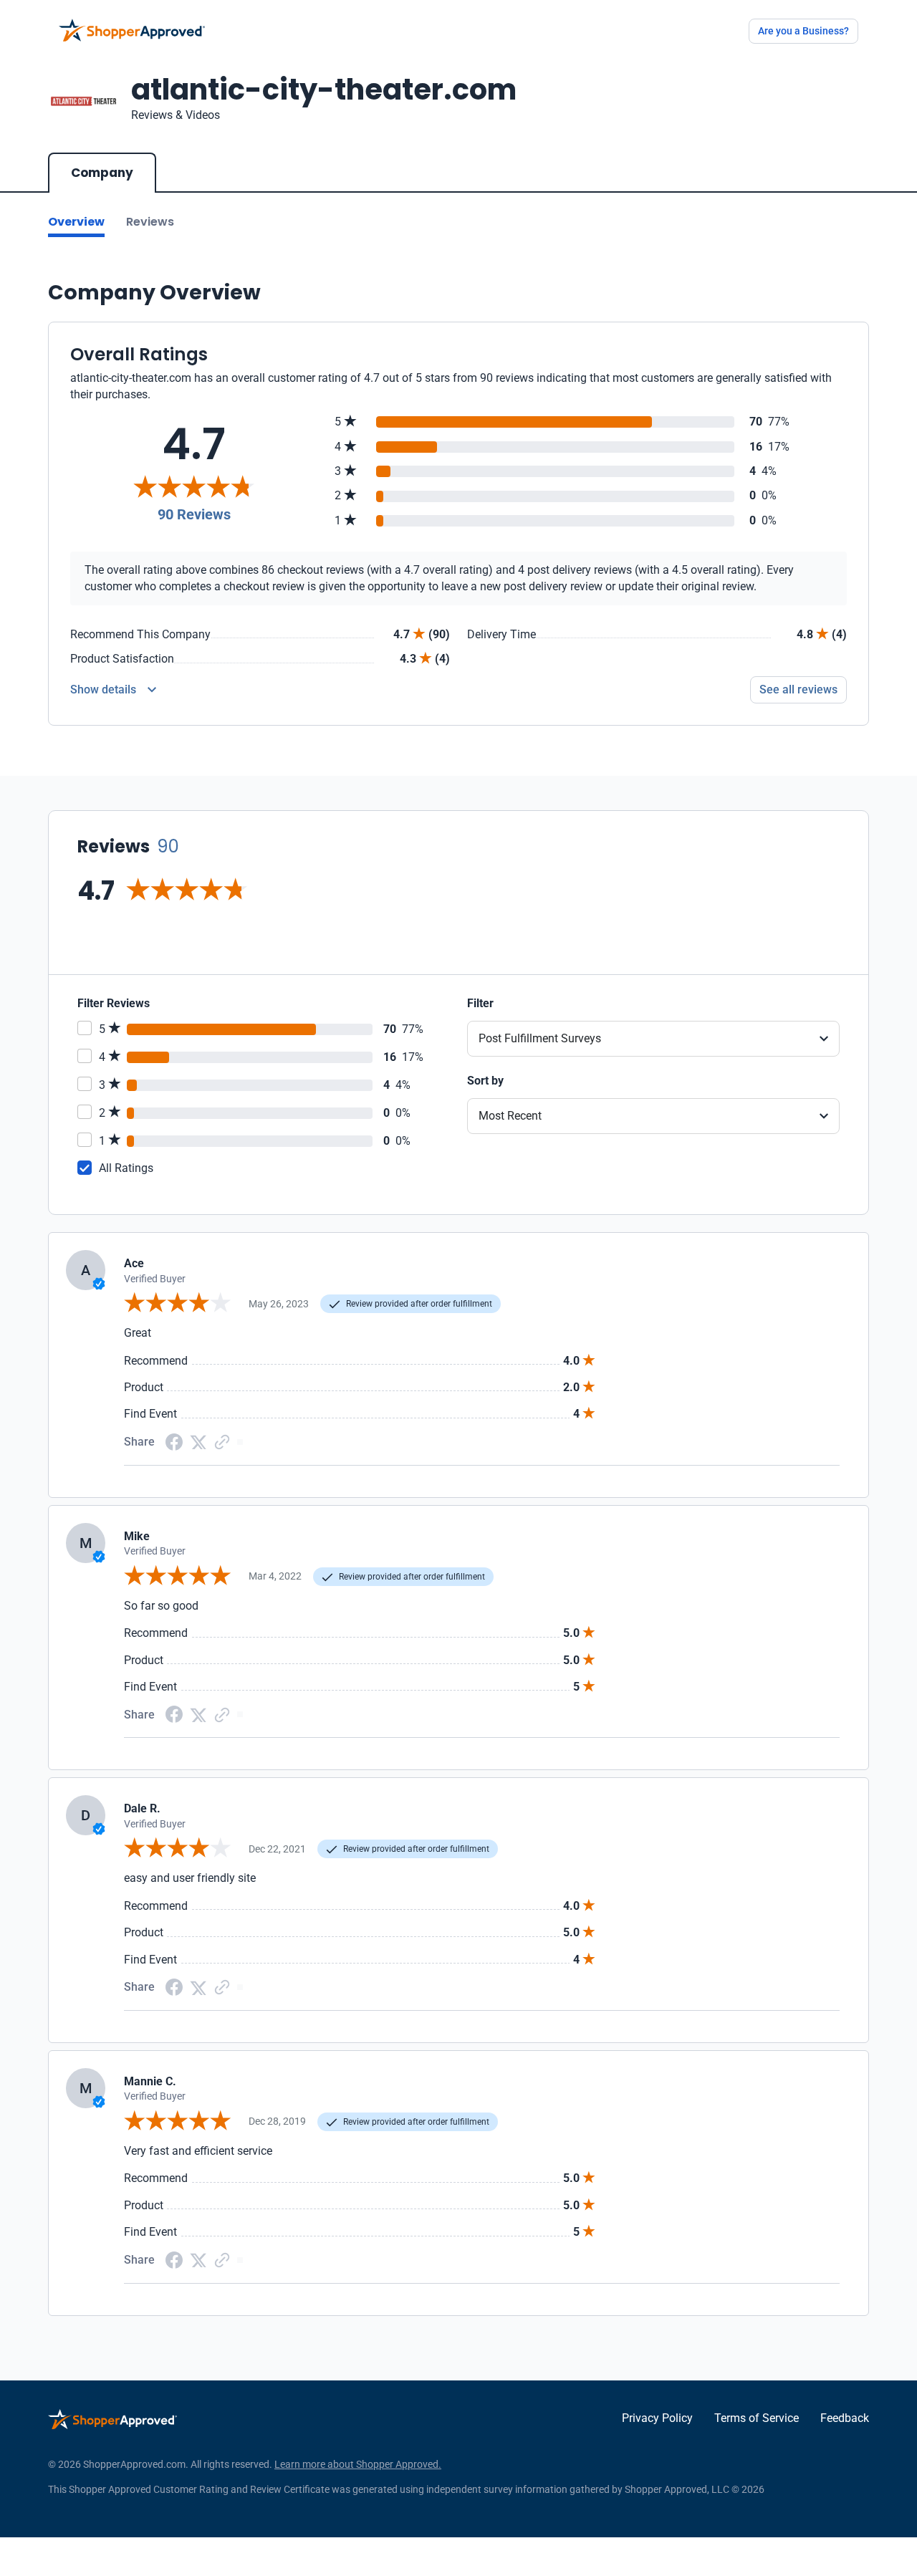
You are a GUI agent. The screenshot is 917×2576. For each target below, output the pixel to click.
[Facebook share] (174, 1441)
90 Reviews (194, 514)
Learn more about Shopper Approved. (358, 2464)
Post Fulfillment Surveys (540, 1038)
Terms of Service (757, 2418)
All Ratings (126, 1168)
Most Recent (510, 1116)
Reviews (150, 222)
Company (102, 173)
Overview (76, 222)
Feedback (845, 2418)
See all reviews (798, 689)
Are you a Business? (803, 31)
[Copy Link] (222, 1441)
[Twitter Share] (198, 1442)
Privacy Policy (657, 2418)
